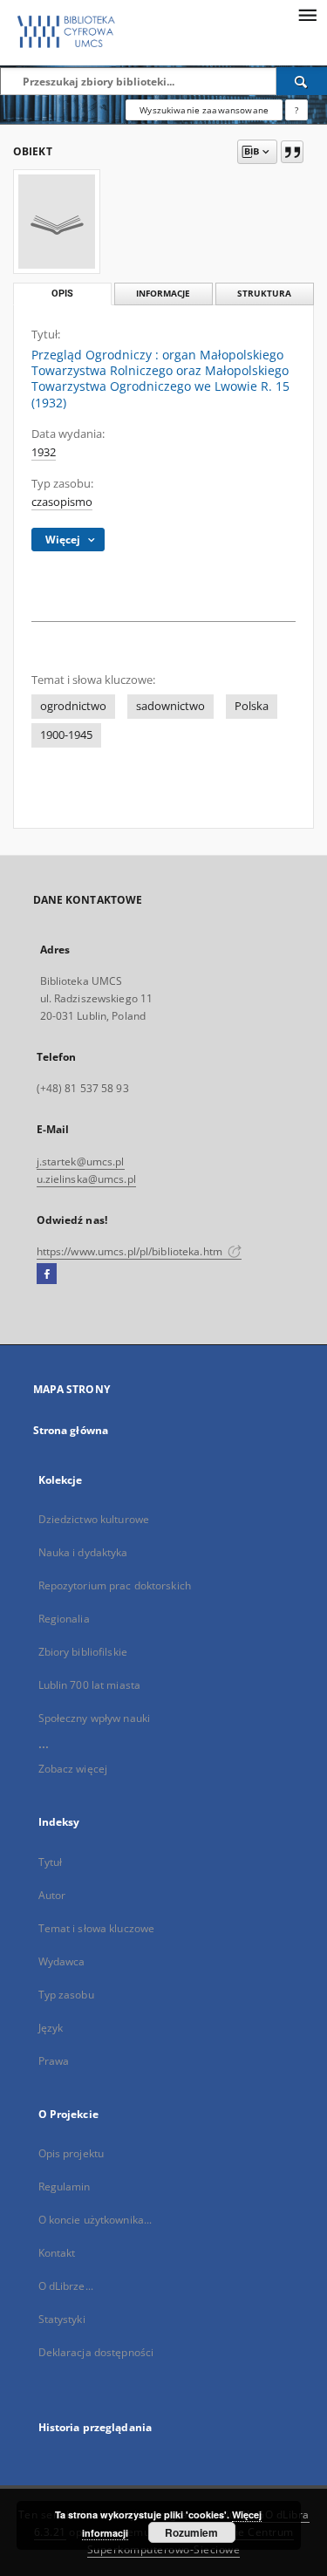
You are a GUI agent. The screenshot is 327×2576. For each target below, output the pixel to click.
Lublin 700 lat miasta (90, 1685)
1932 (44, 452)
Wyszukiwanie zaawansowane (204, 110)
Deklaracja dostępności (96, 2352)
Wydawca (62, 1961)
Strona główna (71, 1430)
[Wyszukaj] (302, 81)
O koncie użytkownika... (95, 2220)
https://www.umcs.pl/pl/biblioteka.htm (131, 1251)
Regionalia (64, 1619)
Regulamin (65, 2187)
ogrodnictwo (73, 706)
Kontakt (57, 2253)
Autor (52, 1895)
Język (51, 2028)
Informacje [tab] (163, 294)
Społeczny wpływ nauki (95, 1718)
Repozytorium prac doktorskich (115, 1585)
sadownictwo (170, 706)
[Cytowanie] (292, 152)
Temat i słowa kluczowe (97, 1928)
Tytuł (51, 1862)
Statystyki (62, 2319)
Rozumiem (191, 2532)
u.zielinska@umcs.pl (86, 1179)
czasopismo (62, 502)
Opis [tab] (62, 294)
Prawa (54, 2061)
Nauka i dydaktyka (83, 1552)
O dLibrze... (66, 2286)
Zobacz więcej (73, 1769)
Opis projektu (72, 2153)
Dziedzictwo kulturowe (94, 1519)
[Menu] (307, 14)
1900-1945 (66, 735)
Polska (252, 706)
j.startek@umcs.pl (81, 1162)
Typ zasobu (66, 1995)
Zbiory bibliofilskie (83, 1652)
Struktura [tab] (264, 294)
